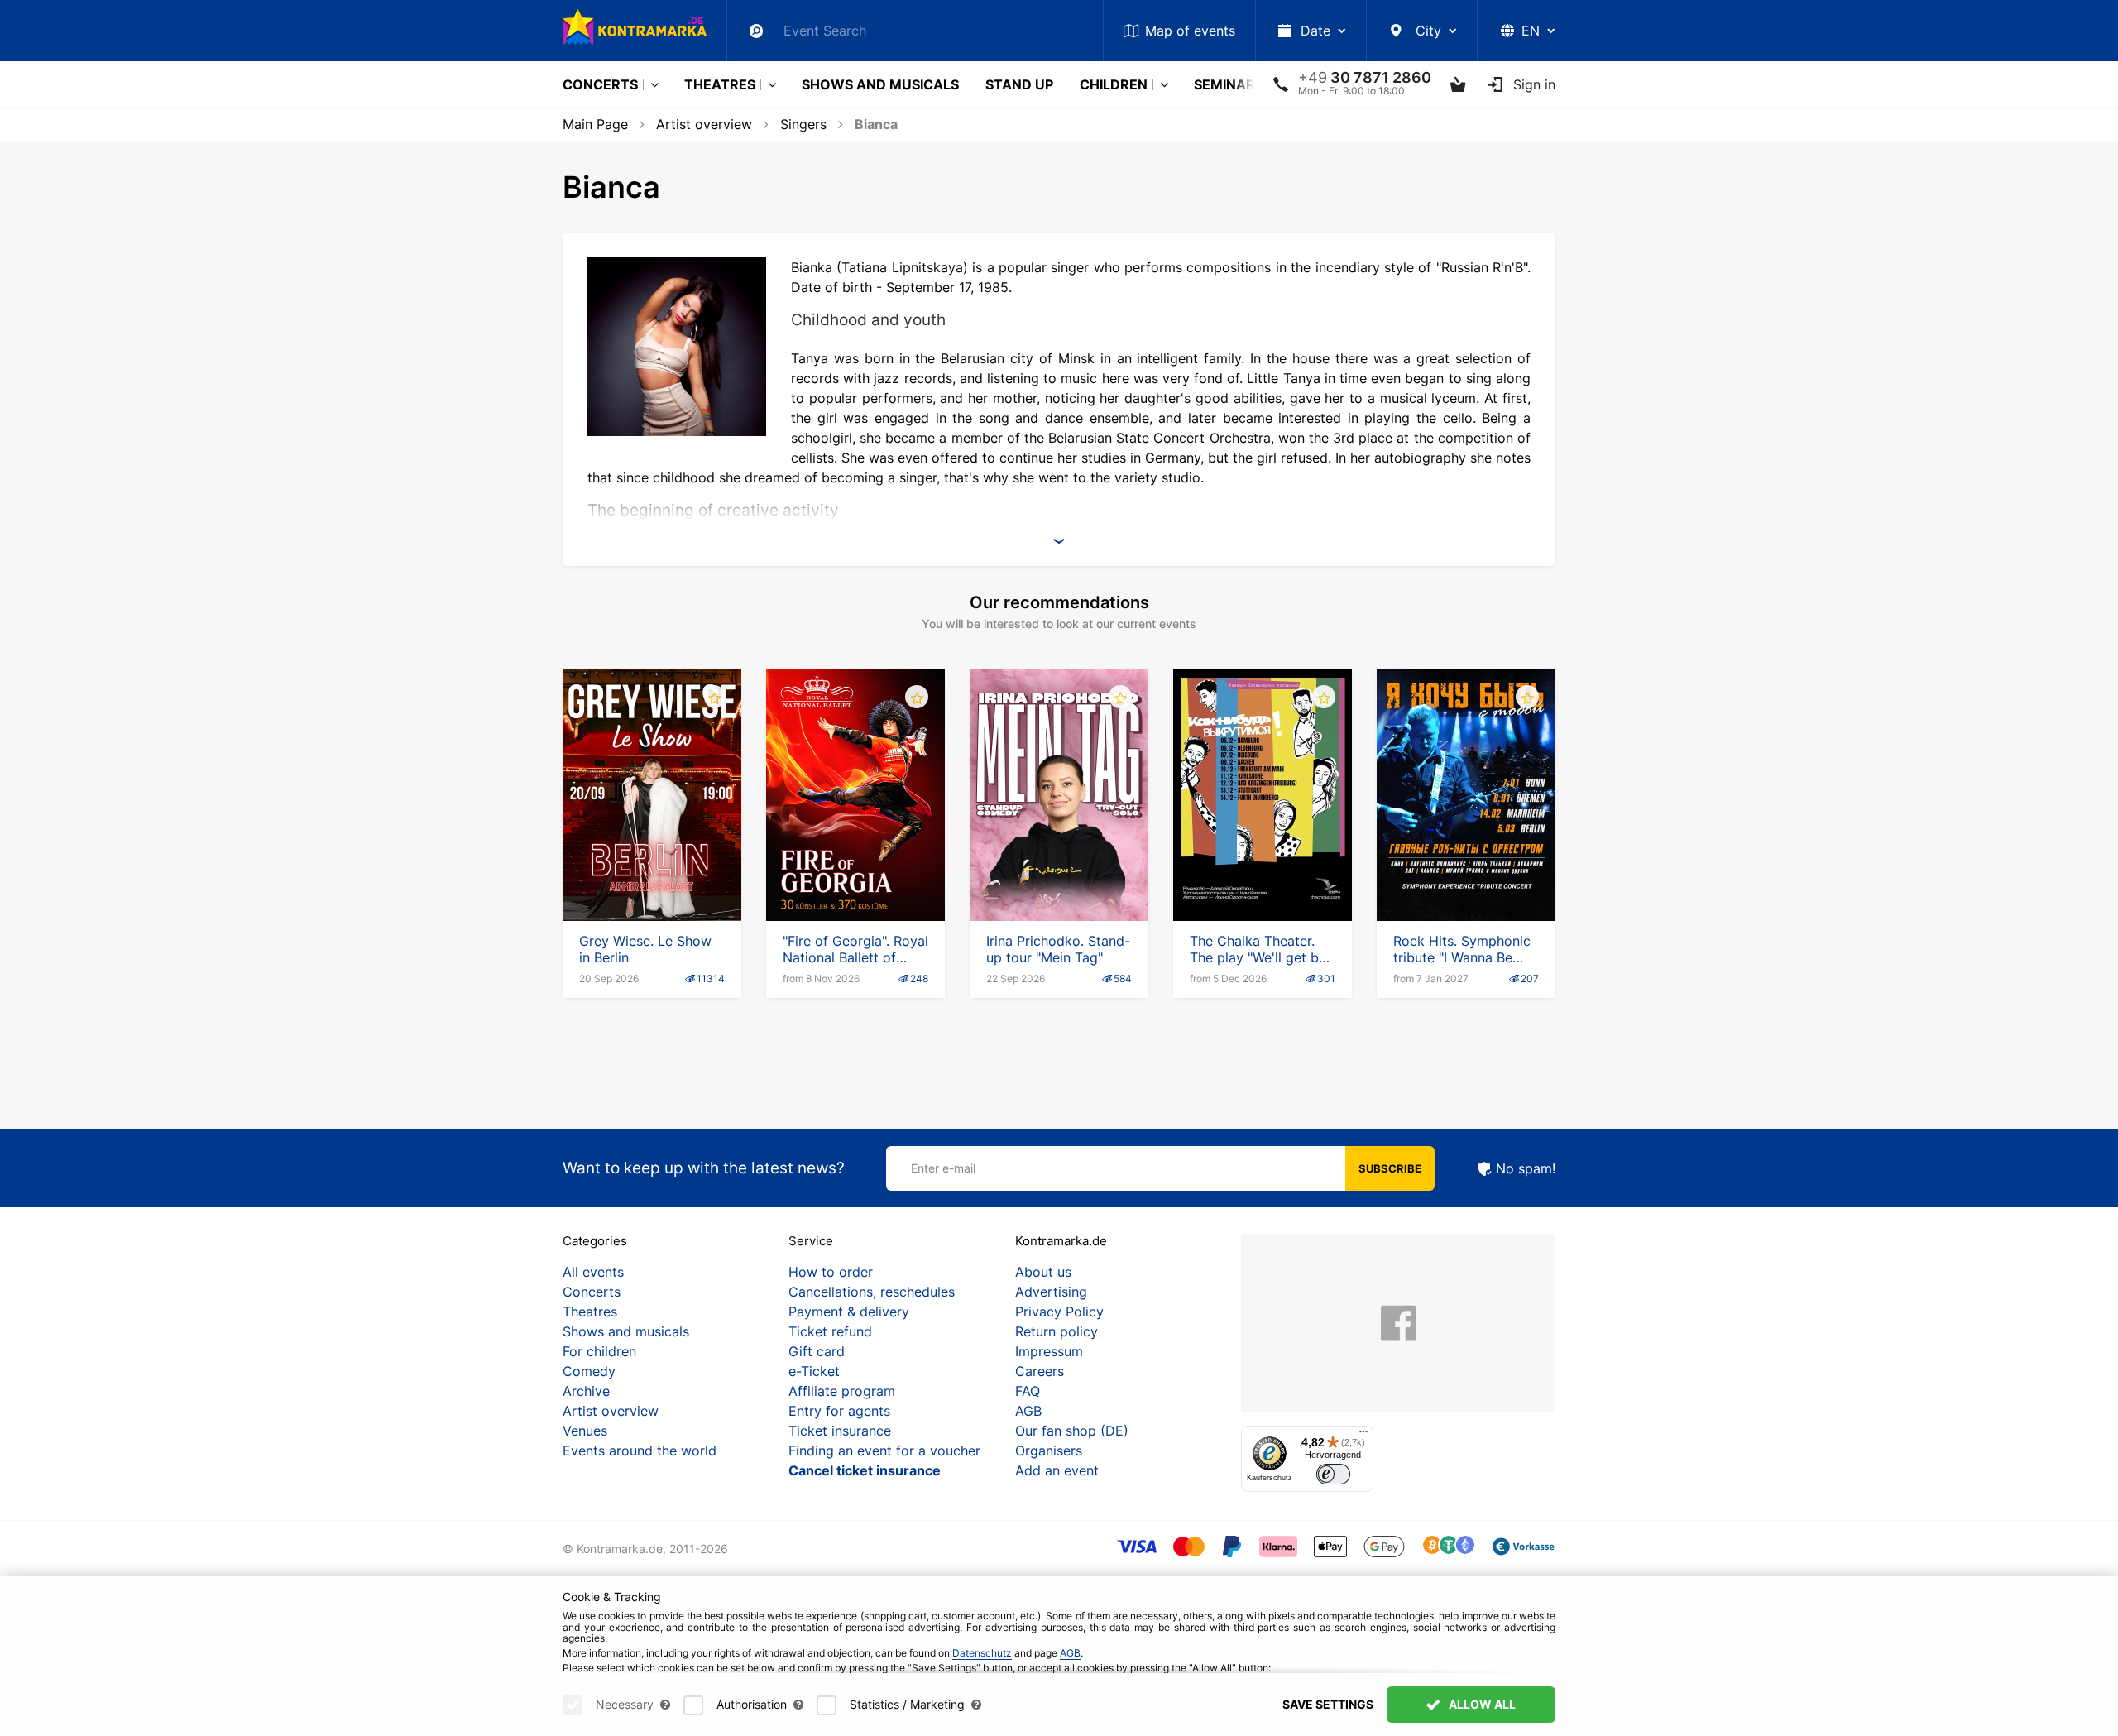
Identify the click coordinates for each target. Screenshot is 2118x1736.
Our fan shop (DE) (1072, 1431)
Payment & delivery (849, 1312)
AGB (1028, 1411)
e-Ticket (814, 1371)
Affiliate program (842, 1391)
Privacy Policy (1059, 1312)
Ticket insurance (840, 1431)
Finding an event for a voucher (884, 1451)
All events (593, 1272)
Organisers (1049, 1451)
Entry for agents (839, 1411)
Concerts (600, 84)
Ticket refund (830, 1331)
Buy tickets (652, 886)
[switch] (1333, 1474)
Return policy (1057, 1331)
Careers (1040, 1371)
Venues (585, 1431)
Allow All (1481, 1704)
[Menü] (1363, 1436)
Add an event (1057, 1470)
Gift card (817, 1351)
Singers (803, 124)
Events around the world (640, 1451)
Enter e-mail (943, 1168)
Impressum (1049, 1351)
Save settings (1328, 1704)
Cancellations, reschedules (872, 1292)
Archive (586, 1391)
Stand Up (1019, 84)
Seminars (1229, 84)
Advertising (1051, 1292)
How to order (831, 1272)
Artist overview (704, 124)
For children (599, 1351)
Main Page (595, 124)
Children (1114, 84)
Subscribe (1390, 1168)
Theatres (720, 84)
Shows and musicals (880, 84)
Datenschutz (982, 1653)
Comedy (589, 1371)
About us (1043, 1272)
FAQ (1028, 1391)
